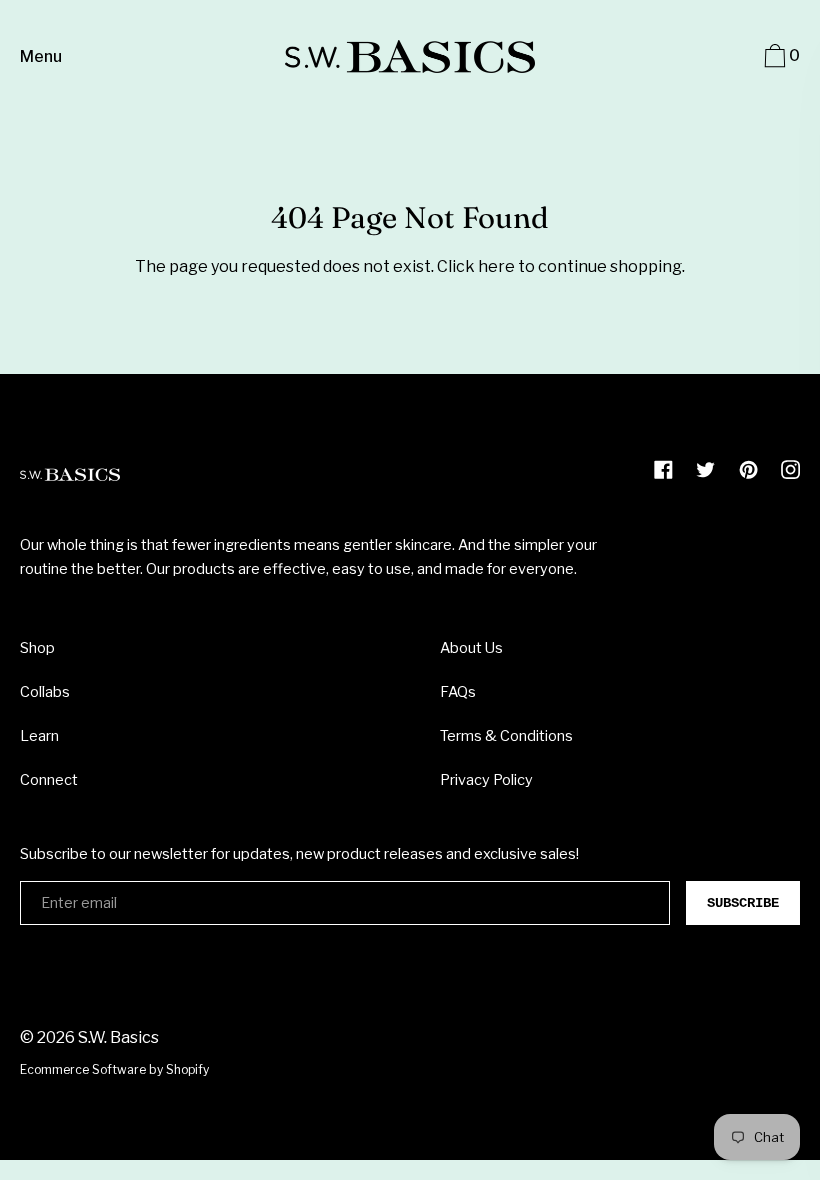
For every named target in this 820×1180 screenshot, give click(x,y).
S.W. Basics (118, 1037)
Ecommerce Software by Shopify (114, 1069)
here (496, 266)
